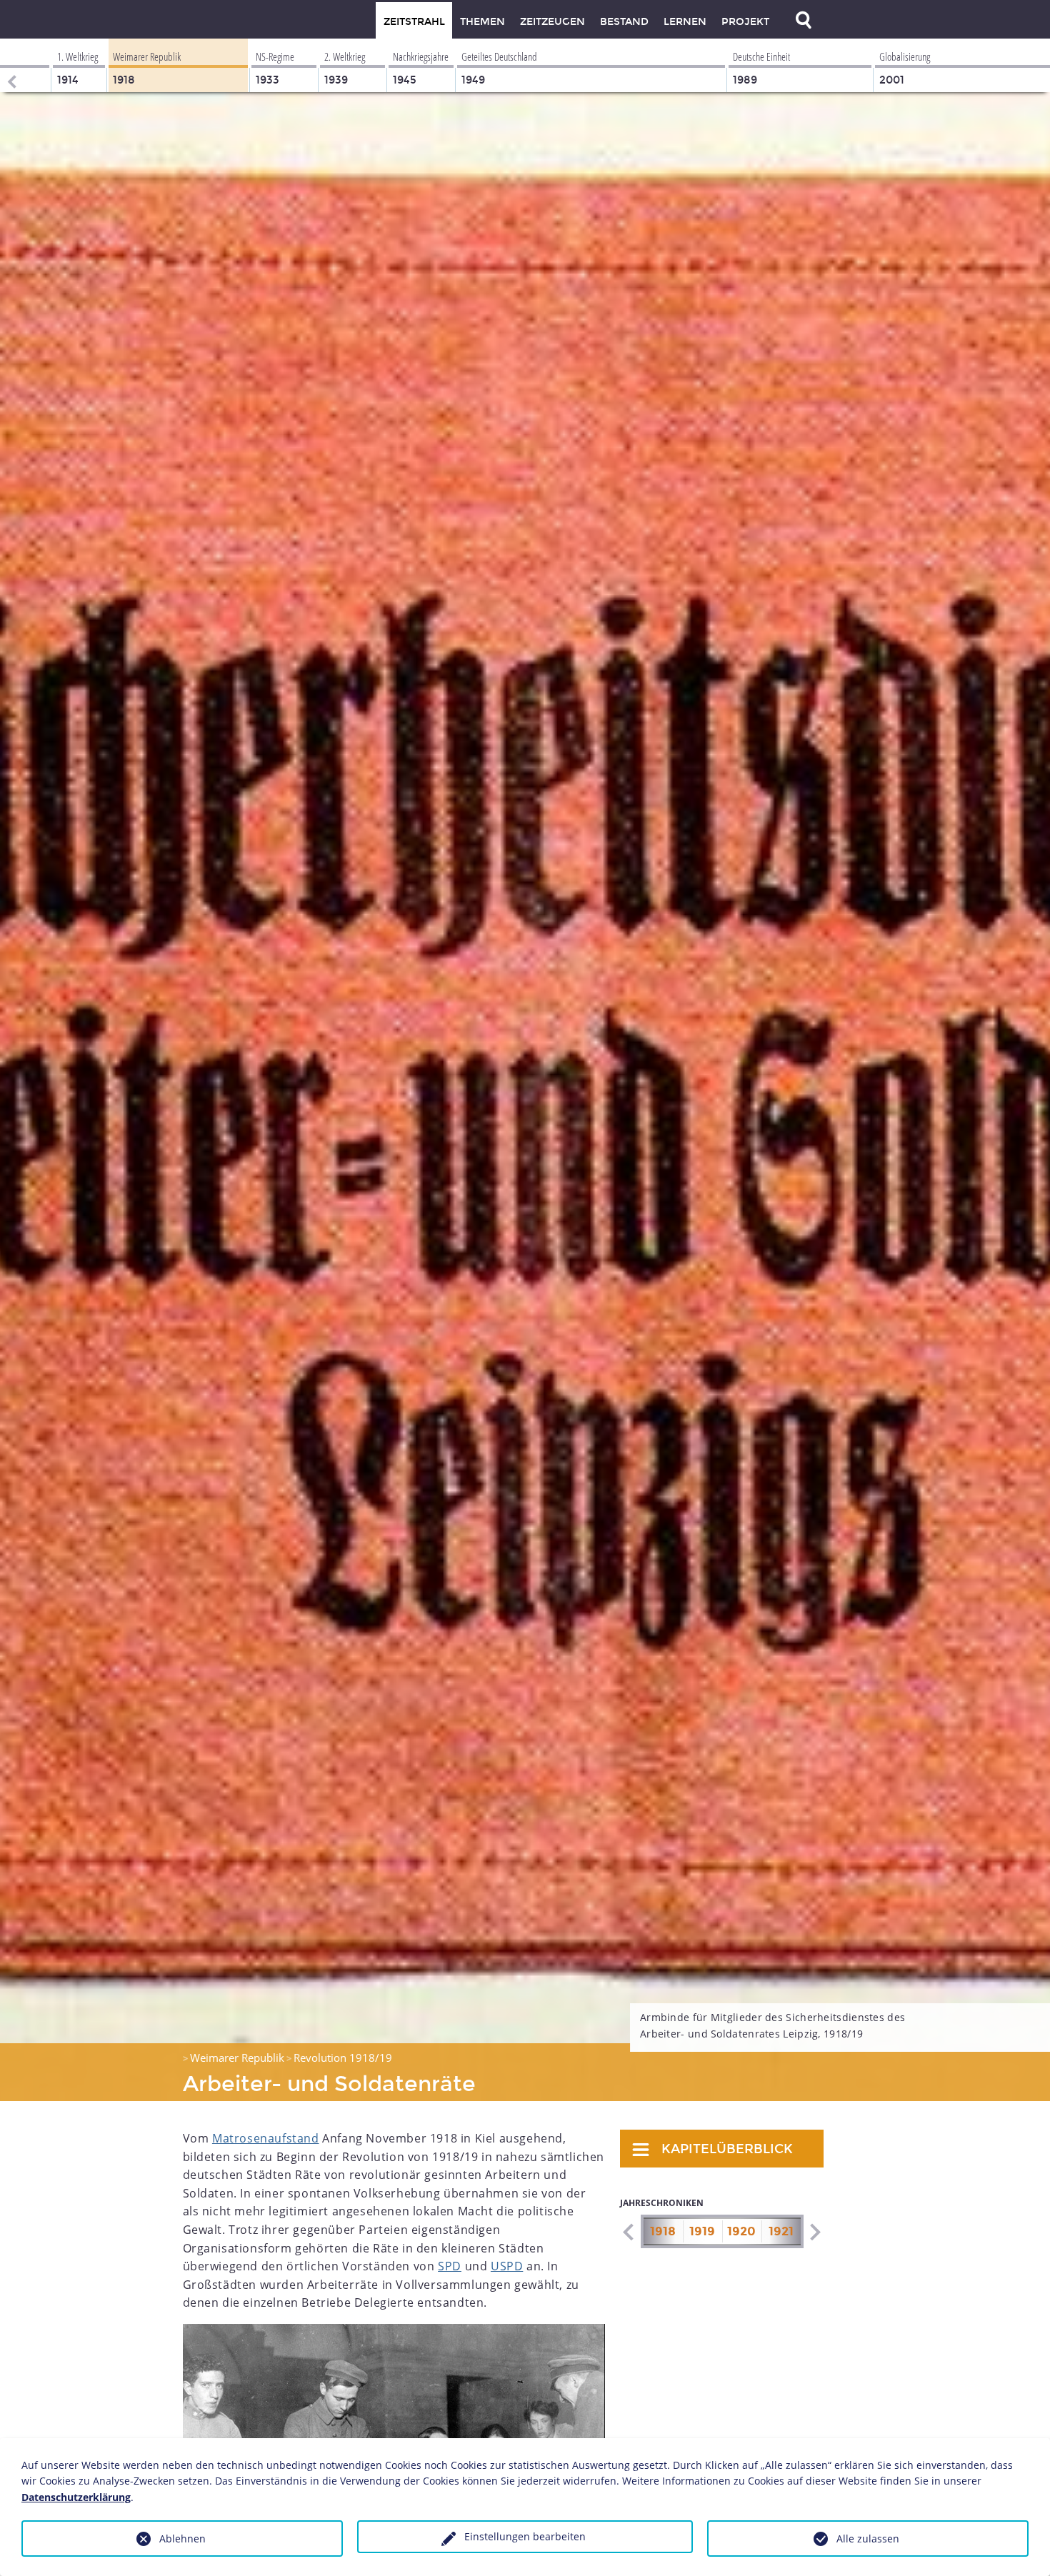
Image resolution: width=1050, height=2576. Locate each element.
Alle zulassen (868, 2539)
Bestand (624, 22)
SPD (450, 2266)
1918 (663, 2231)
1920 (741, 2231)
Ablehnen (182, 2539)
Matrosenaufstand (266, 2138)
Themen (482, 22)
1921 (781, 2231)
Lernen (685, 22)
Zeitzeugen (552, 22)
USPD (507, 2266)
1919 (702, 2231)
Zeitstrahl (414, 22)
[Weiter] (815, 2232)
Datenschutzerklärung (76, 2497)
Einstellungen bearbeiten (525, 2536)
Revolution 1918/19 (343, 2058)
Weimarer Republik (237, 2058)
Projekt (745, 22)
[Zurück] (11, 65)
